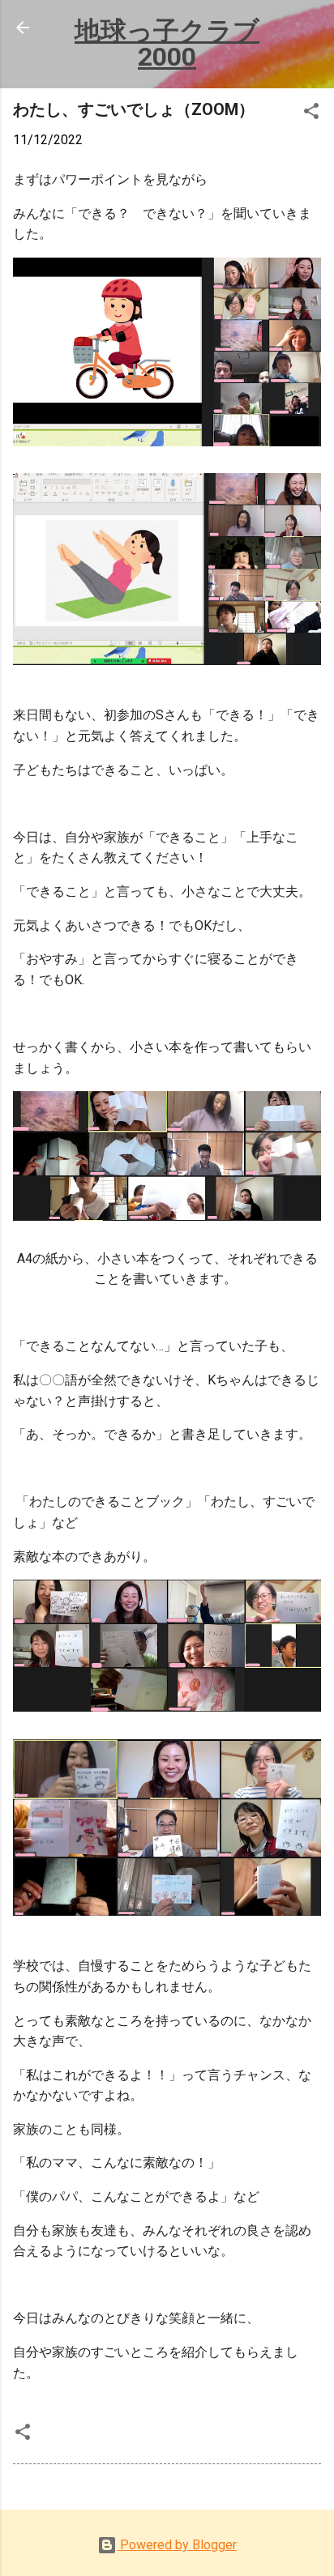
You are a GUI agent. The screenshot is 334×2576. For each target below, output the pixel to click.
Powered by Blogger (177, 2545)
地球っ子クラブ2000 (167, 44)
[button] (311, 114)
